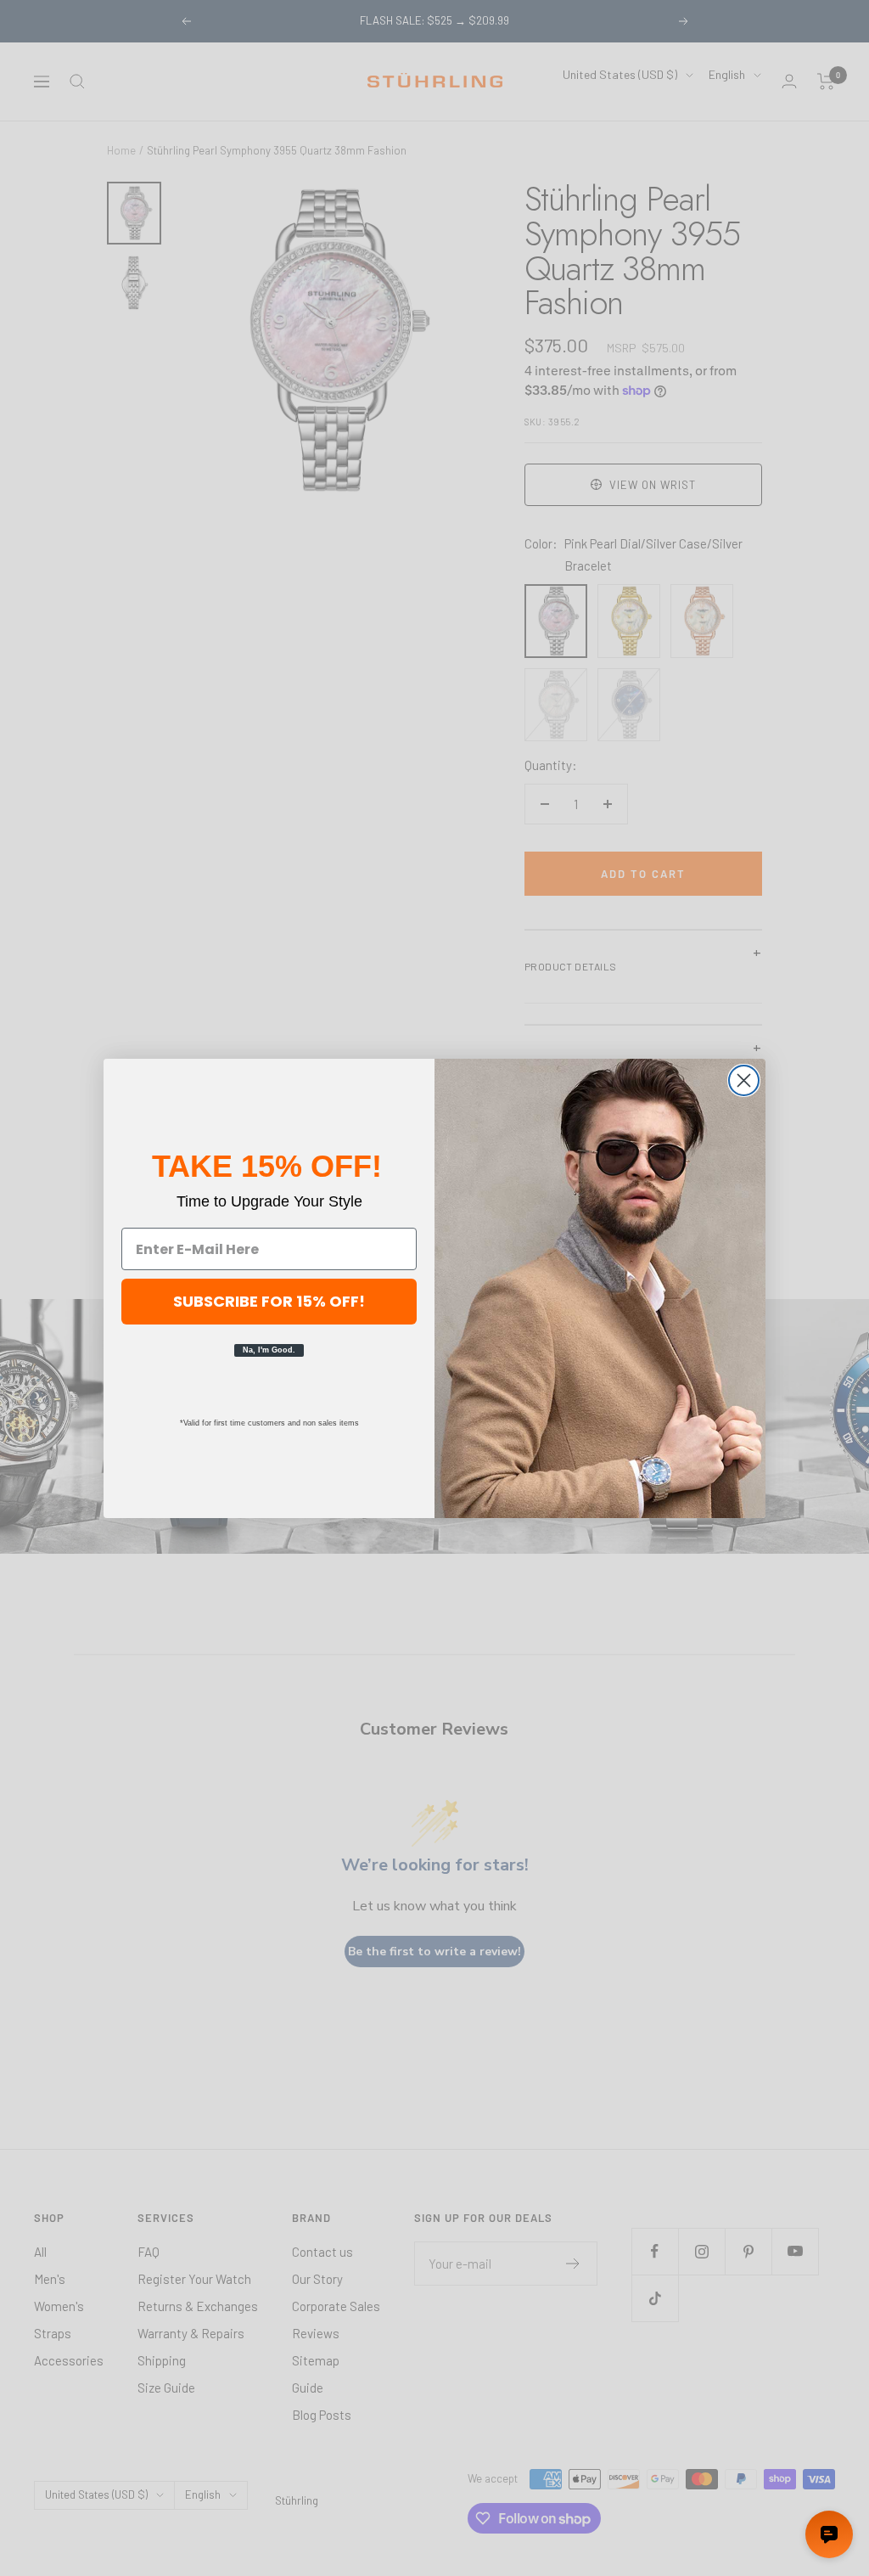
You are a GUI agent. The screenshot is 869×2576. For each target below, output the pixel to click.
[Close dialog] (744, 1080)
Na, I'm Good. (269, 1350)
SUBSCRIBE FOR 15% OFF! (269, 1301)
